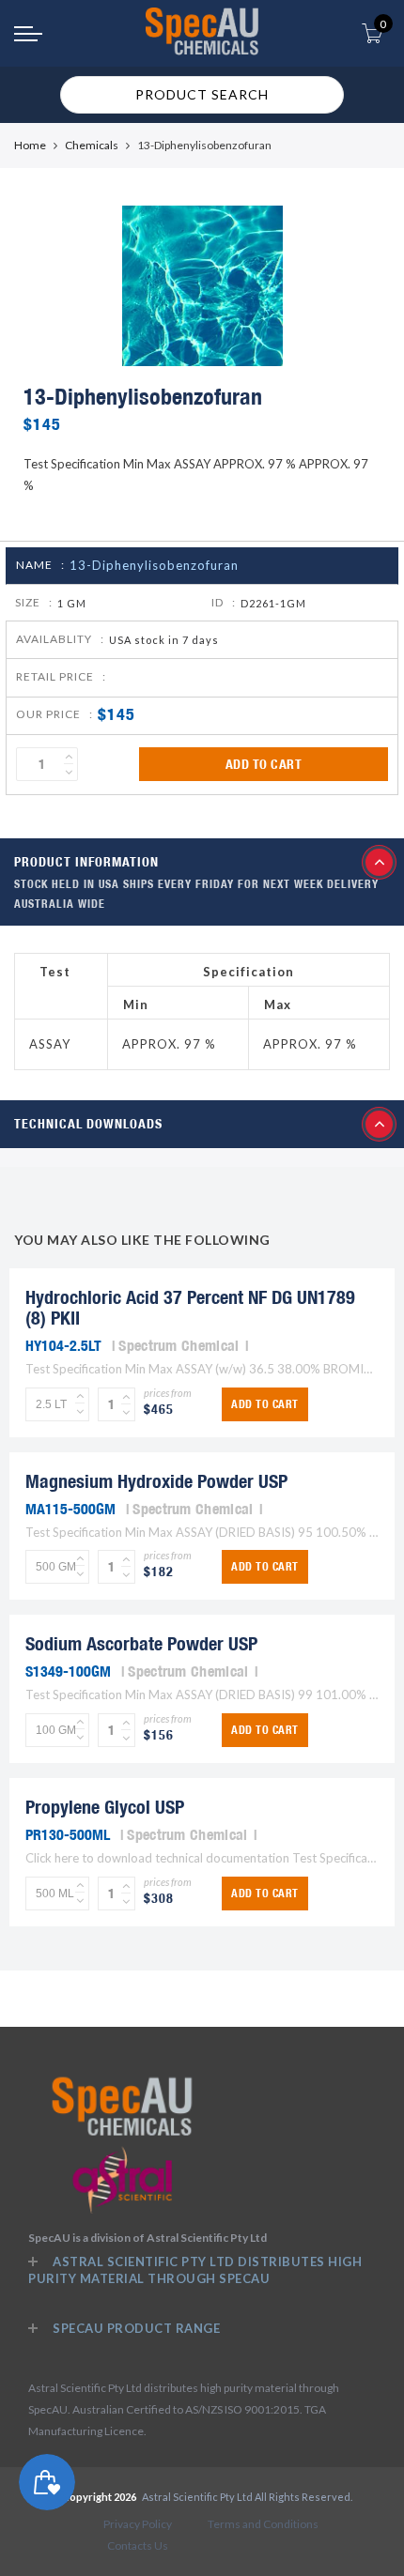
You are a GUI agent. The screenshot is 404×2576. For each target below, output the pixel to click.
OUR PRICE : (54, 714)
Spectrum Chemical (179, 1345)
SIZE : (34, 602)
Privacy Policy (138, 2524)
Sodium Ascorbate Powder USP (141, 1643)
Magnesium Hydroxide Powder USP (156, 1481)
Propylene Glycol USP (105, 1807)
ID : (224, 602)
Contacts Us (138, 2545)
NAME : (40, 565)
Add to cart (264, 764)
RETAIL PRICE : (61, 676)
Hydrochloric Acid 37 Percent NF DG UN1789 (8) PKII (190, 1307)
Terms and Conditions (263, 2524)
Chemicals (92, 145)
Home (30, 145)
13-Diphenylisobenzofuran (154, 565)
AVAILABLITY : (60, 639)
